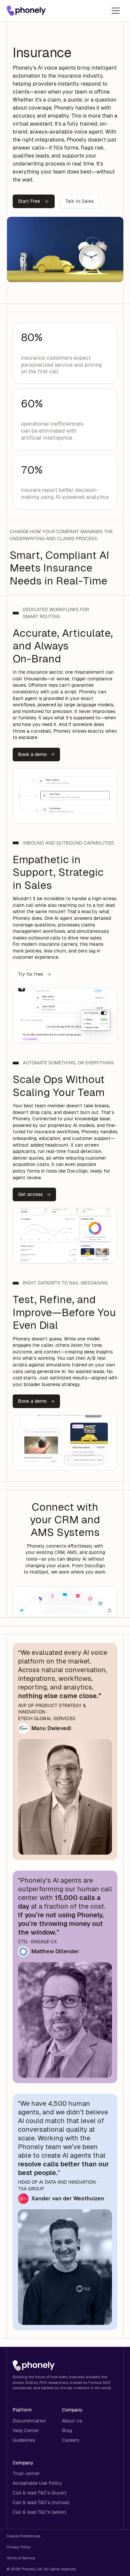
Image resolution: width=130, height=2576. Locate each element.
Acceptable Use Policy (37, 2483)
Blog (67, 2430)
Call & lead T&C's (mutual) (41, 2502)
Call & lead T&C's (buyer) (39, 2493)
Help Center (26, 2430)
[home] (26, 11)
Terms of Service (21, 2558)
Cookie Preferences (23, 2536)
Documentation (29, 2421)
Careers (70, 2440)
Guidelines (24, 2440)
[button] (116, 11)
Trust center (26, 2473)
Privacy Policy (19, 2547)
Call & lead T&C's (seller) (39, 2512)
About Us (72, 2421)
